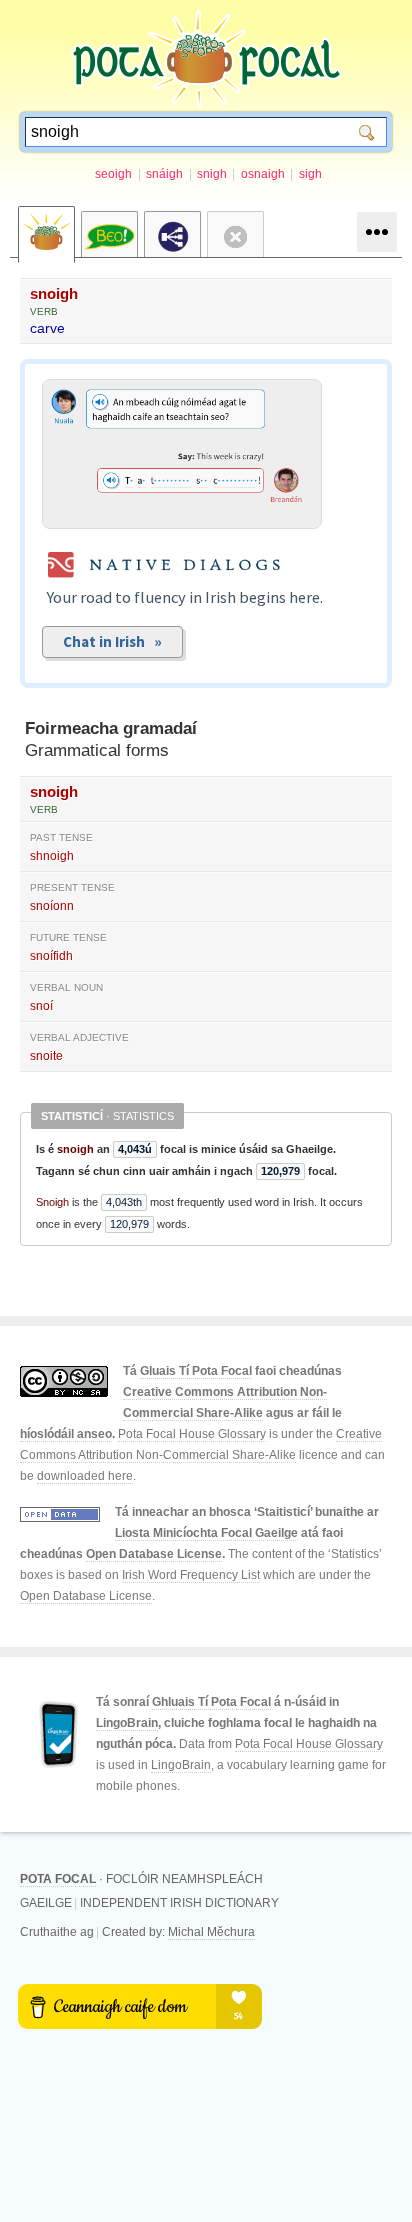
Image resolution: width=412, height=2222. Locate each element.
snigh (212, 174)
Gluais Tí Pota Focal (196, 1371)
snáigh (164, 174)
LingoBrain (127, 1723)
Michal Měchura (211, 1932)
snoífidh (51, 956)
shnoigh (52, 856)
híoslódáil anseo (66, 1434)
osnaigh (263, 174)
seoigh (113, 174)
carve (47, 328)
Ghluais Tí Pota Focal (211, 1702)
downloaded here (85, 1476)
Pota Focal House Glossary (192, 1434)
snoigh (54, 293)
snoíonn (52, 906)
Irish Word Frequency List (191, 1575)
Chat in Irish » (112, 641)
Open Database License (154, 1554)
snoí (41, 1006)
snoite (46, 1056)
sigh (310, 174)
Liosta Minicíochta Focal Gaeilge (206, 1533)
